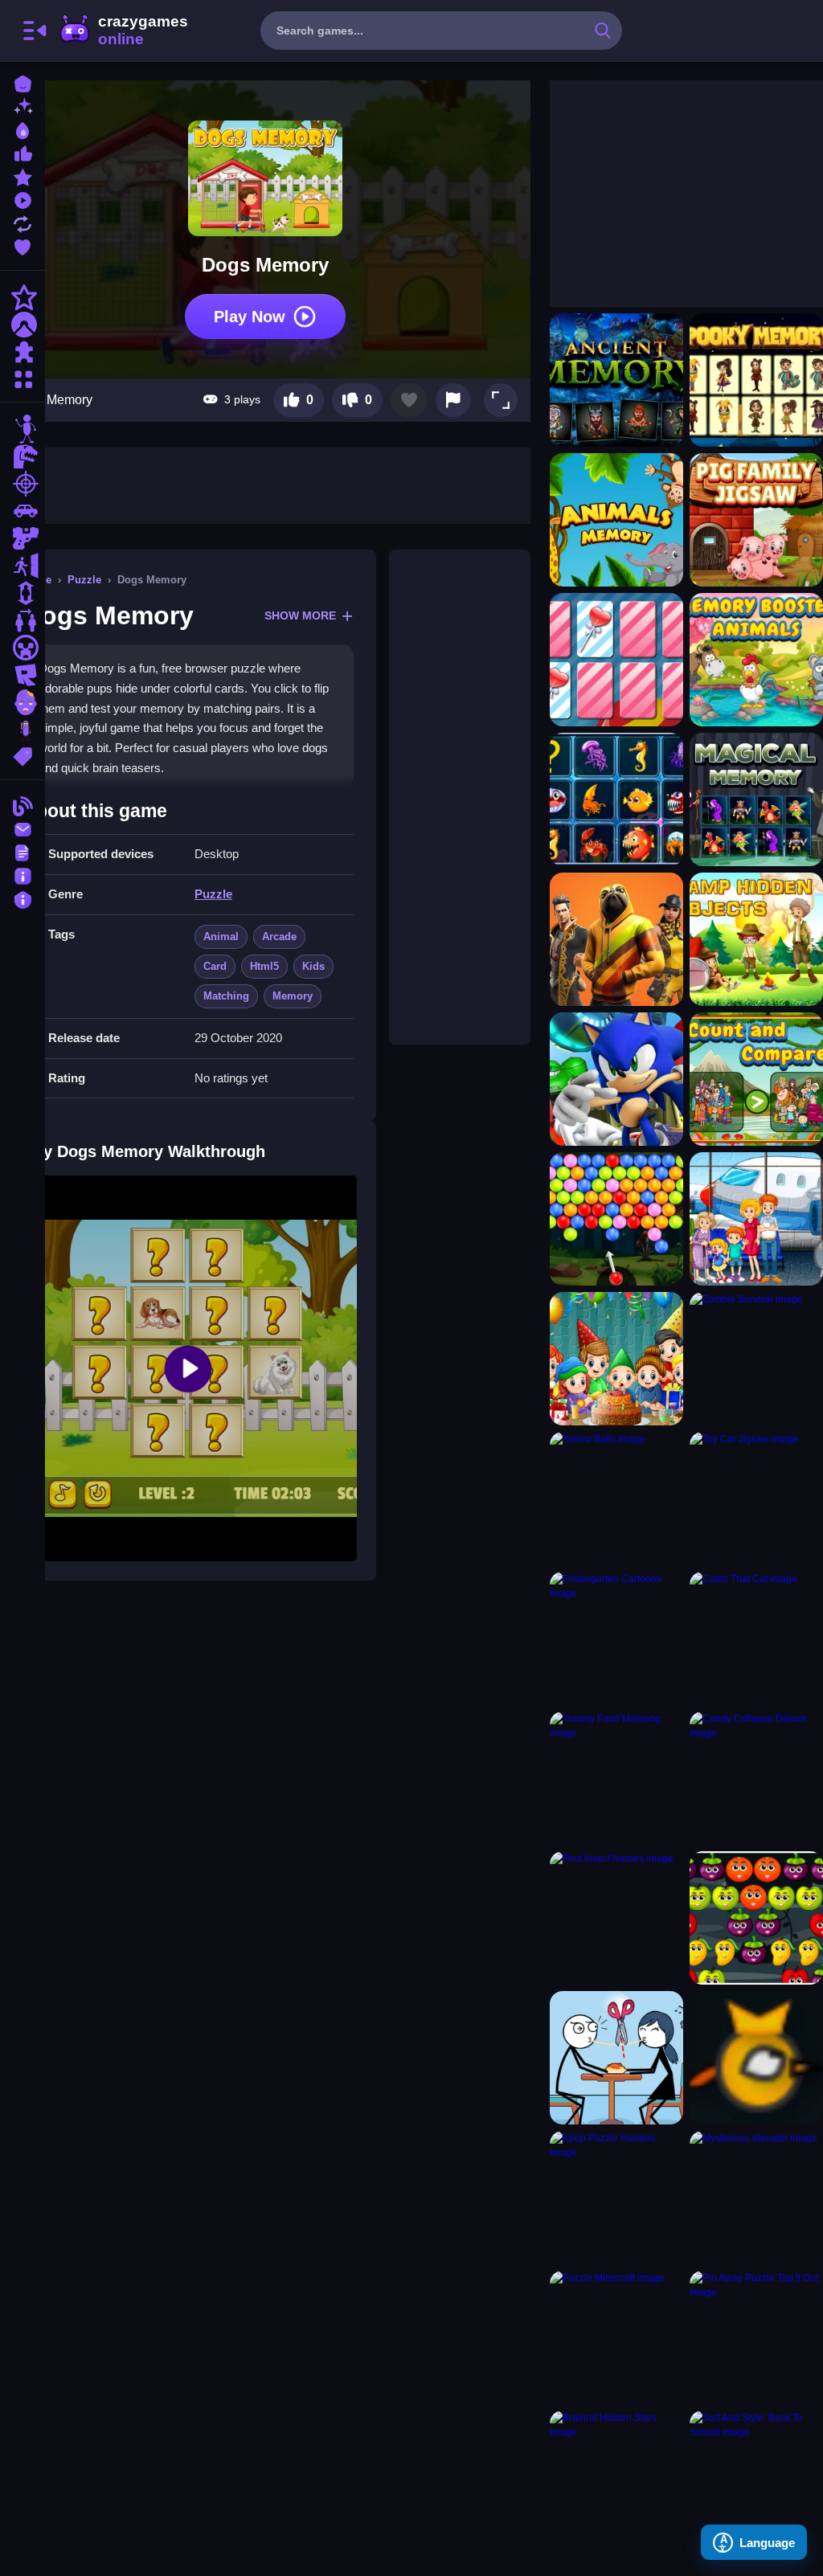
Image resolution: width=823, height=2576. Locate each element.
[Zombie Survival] (756, 1359)
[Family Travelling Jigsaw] (756, 1219)
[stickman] (23, 429)
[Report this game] (453, 400)
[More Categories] (23, 377)
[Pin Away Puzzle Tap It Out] (756, 2337)
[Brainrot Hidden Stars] (616, 2477)
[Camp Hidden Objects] (756, 939)
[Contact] (23, 828)
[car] (23, 511)
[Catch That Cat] (756, 1638)
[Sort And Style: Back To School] (756, 2477)
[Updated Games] (23, 222)
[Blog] (23, 805)
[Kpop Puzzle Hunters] (616, 2198)
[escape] (23, 566)
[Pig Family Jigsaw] (756, 520)
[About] (23, 875)
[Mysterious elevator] (756, 2198)
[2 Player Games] (23, 620)
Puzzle (84, 580)
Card (215, 966)
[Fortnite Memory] (616, 939)
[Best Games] (23, 129)
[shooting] (23, 484)
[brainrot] (23, 730)
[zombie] (23, 702)
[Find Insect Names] (616, 1918)
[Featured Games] (23, 176)
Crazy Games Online (123, 31)
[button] (501, 400)
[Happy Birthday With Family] (616, 1359)
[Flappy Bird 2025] (756, 2058)
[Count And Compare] (756, 1079)
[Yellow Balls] (616, 1499)
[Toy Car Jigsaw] (756, 1499)
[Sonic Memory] (616, 1079)
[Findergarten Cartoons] (616, 1638)
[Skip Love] (616, 2058)
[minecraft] (23, 648)
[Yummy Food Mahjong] (616, 1778)
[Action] (23, 297)
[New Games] (23, 106)
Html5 (264, 966)
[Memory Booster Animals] (756, 660)
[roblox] (23, 675)
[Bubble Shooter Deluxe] (616, 1219)
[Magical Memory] (756, 799)
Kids (313, 966)
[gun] (23, 538)
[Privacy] (23, 898)
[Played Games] (23, 199)
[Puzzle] (23, 352)
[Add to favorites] (409, 400)
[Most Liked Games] (23, 152)
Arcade (279, 936)
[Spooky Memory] (756, 380)
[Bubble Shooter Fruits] (756, 1918)
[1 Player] (23, 593)
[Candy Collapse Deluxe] (756, 1778)
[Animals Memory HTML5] (616, 520)
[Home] (23, 82)
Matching (226, 996)
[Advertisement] (460, 797)
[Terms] (23, 851)
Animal (221, 936)
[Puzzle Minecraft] (616, 2337)
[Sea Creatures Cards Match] (616, 799)
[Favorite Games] (23, 245)
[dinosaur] (23, 456)
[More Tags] (23, 755)
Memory (293, 996)
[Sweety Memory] (616, 660)
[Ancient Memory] (616, 380)
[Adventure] (23, 325)
